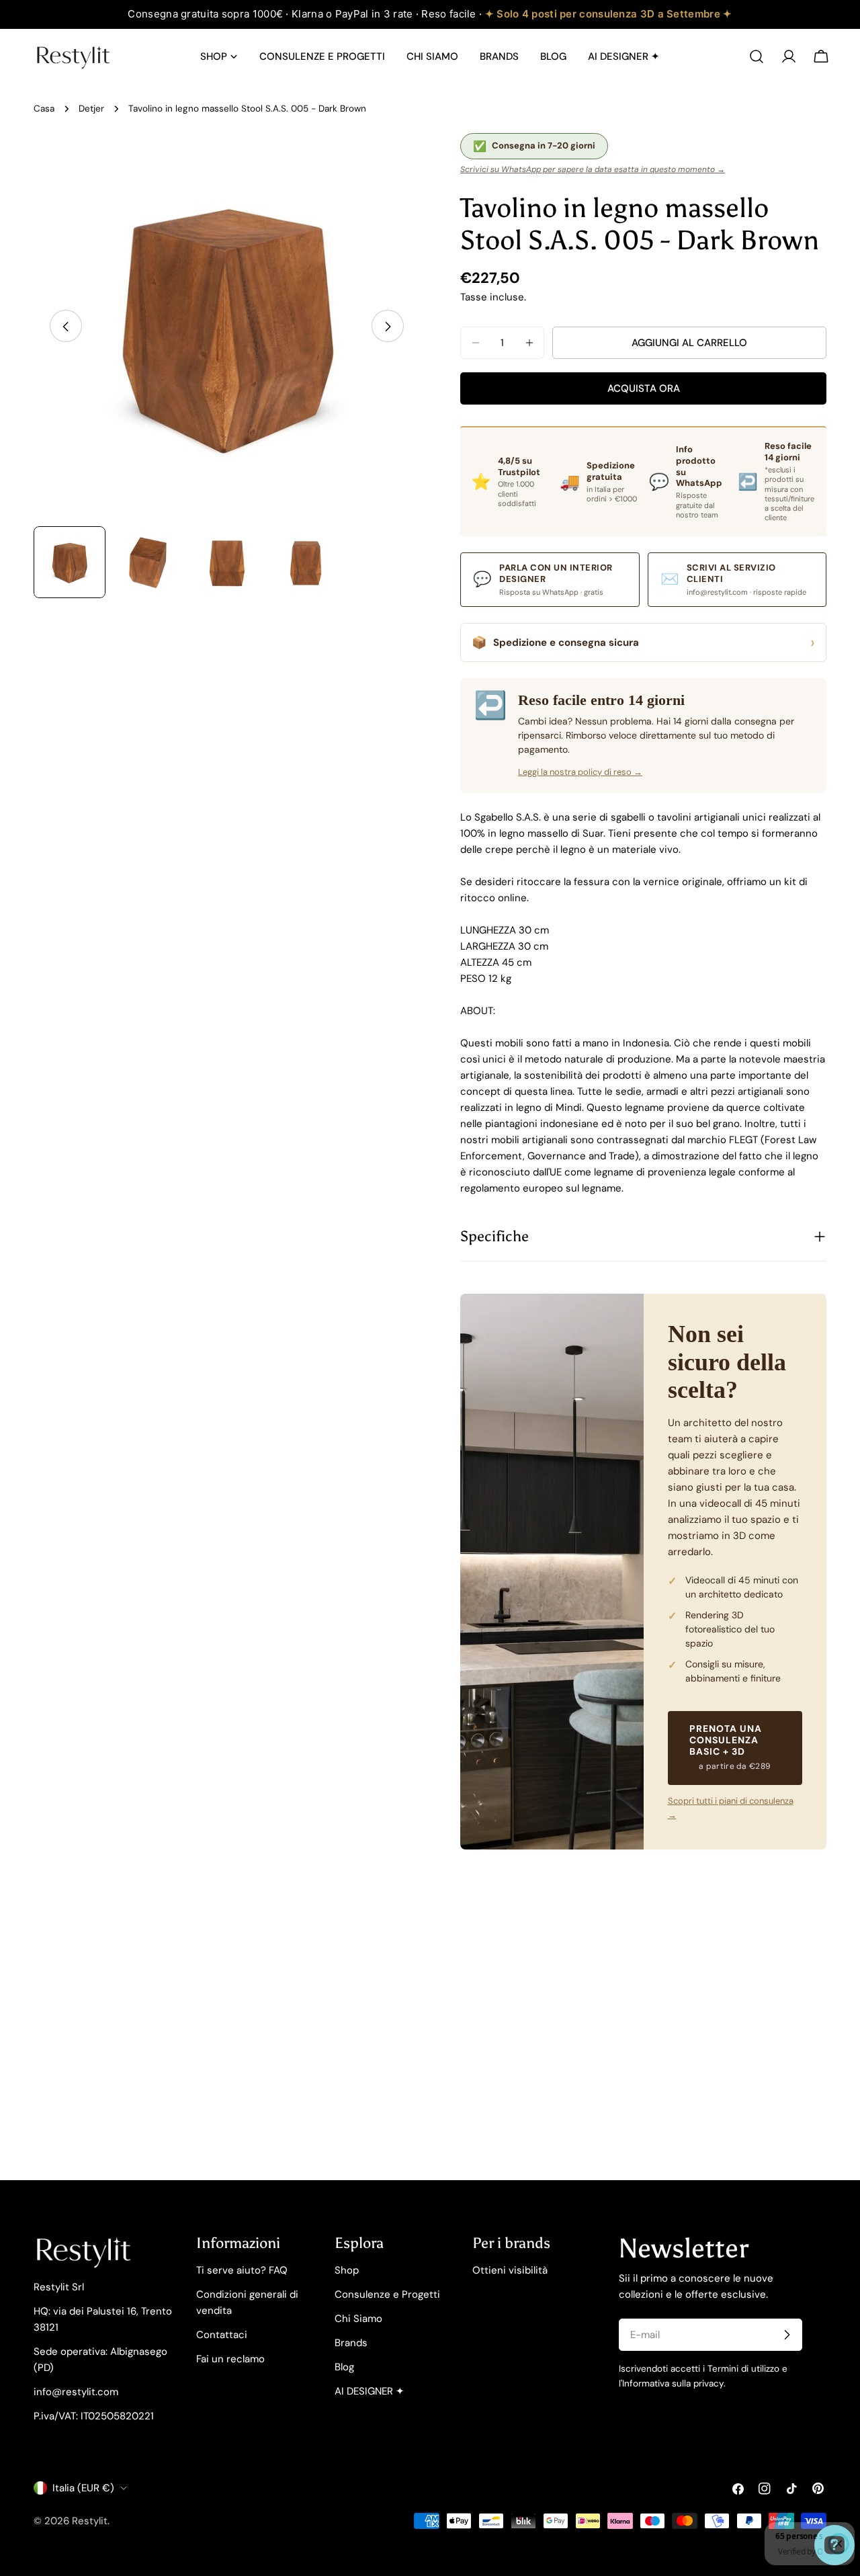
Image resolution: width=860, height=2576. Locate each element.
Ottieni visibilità (510, 2270)
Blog (344, 2367)
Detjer (91, 109)
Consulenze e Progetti (387, 2294)
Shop (347, 2270)
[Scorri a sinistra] (66, 327)
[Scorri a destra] (388, 327)
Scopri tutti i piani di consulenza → (731, 1808)
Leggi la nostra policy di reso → (580, 772)
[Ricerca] (757, 56)
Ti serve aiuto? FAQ (242, 2270)
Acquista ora (644, 388)
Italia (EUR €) (83, 2488)
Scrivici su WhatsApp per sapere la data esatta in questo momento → (593, 169)
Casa (44, 109)
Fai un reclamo (230, 2359)
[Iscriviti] (787, 2335)
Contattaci (222, 2335)
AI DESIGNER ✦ (370, 2391)
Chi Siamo (358, 2319)
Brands (351, 2343)
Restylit (90, 2521)
